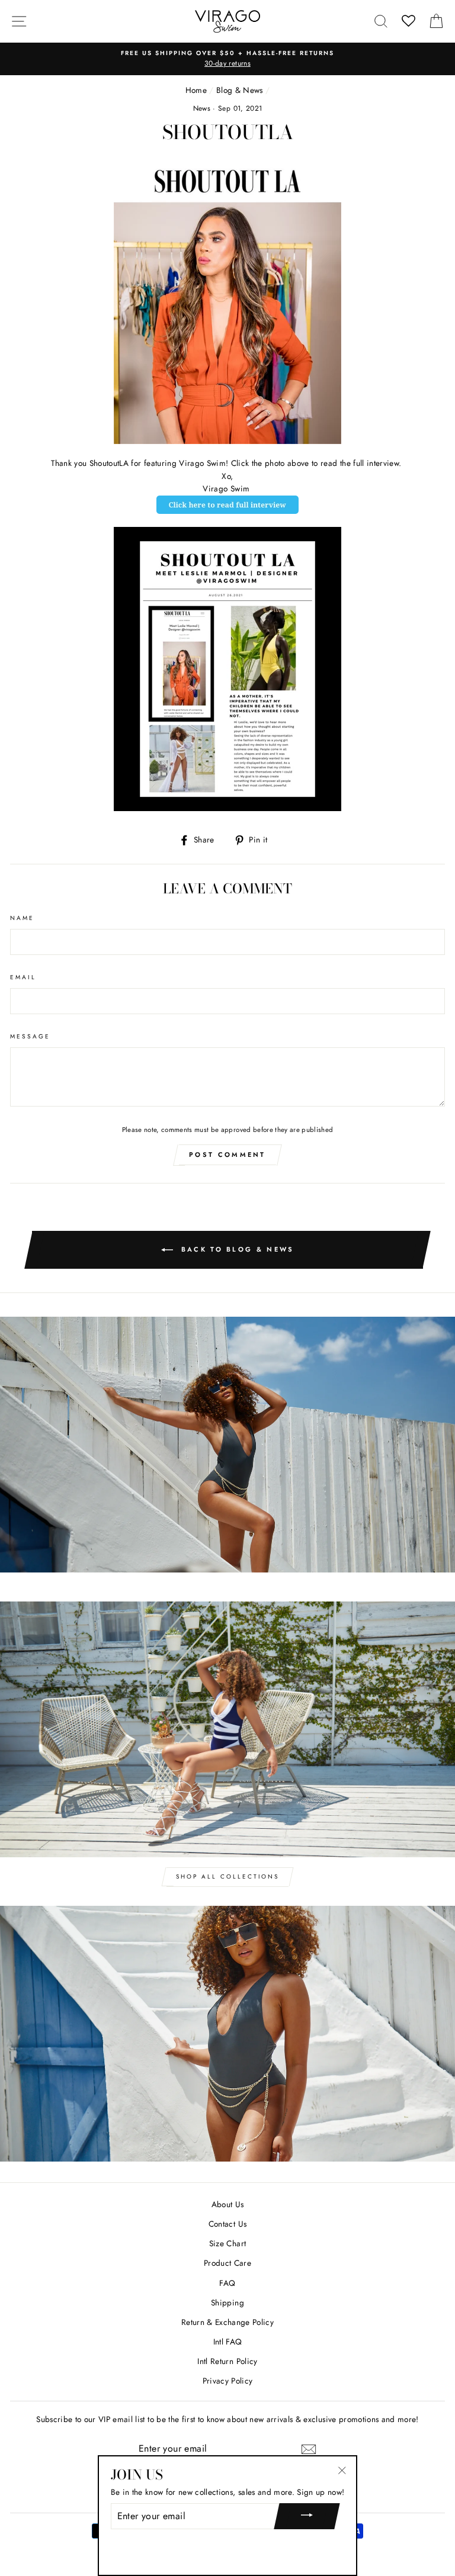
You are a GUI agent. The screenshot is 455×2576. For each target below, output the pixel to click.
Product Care (227, 2263)
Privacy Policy (228, 2381)
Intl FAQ (228, 2342)
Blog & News (240, 90)
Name (22, 918)
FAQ (227, 2283)
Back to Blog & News (236, 1249)
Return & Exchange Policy (227, 2322)
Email (23, 977)
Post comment (227, 1154)
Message (30, 1036)
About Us (228, 2204)
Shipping (227, 2302)
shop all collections (227, 1876)
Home (196, 90)
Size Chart (227, 2243)
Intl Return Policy (227, 2361)
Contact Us (227, 2224)
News (202, 108)
